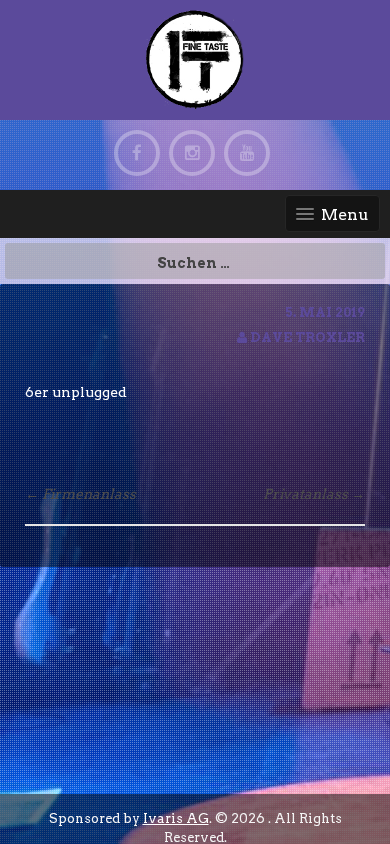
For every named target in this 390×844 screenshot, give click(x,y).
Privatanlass (314, 494)
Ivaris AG (176, 818)
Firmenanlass (80, 494)
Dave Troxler (307, 337)
